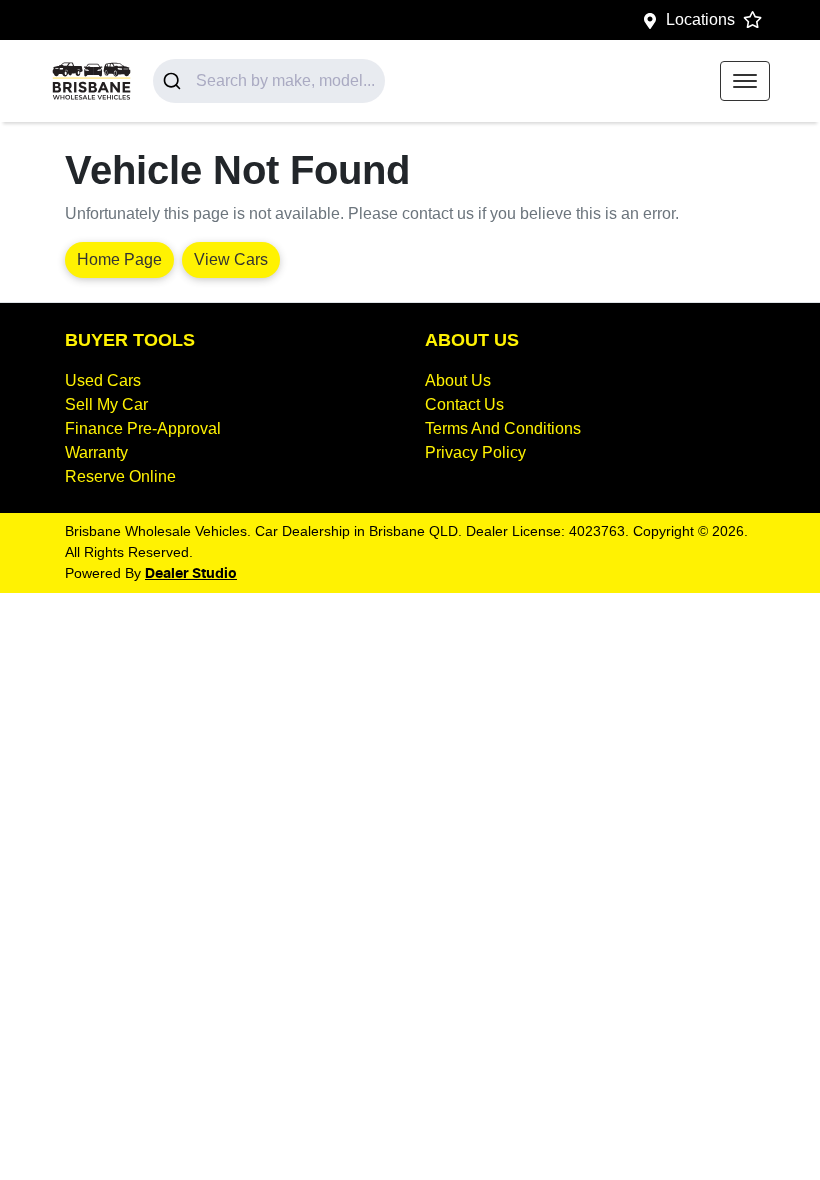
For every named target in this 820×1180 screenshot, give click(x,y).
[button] (745, 81)
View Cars (231, 259)
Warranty (96, 452)
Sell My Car (106, 404)
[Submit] (174, 81)
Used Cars (103, 380)
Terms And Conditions (503, 428)
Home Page (119, 259)
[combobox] (269, 81)
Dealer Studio (191, 574)
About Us (458, 380)
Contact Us (464, 404)
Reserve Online (120, 476)
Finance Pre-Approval (143, 428)
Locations (700, 19)
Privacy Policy (475, 452)
